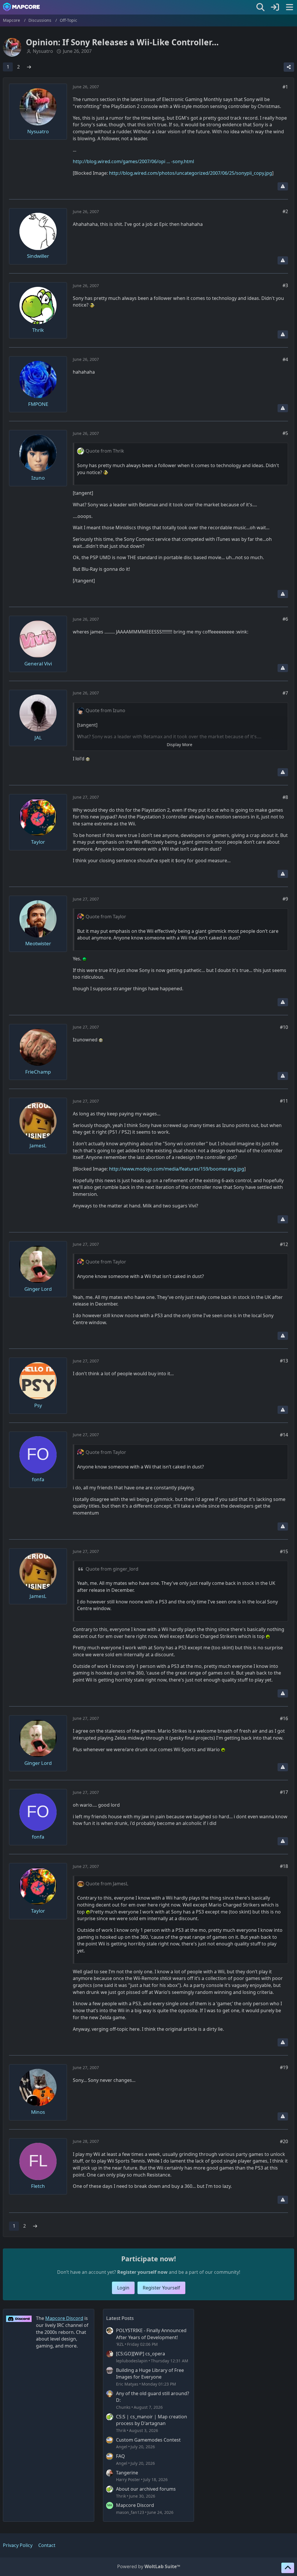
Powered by (149, 2566)
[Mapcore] (21, 7)
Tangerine (127, 2473)
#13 (284, 1361)
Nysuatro (43, 51)
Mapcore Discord (135, 2505)
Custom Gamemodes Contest (148, 2440)
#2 (285, 211)
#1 (285, 87)
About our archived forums (146, 2489)
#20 (284, 2141)
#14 (284, 1435)
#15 (284, 1551)
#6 (285, 619)
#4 (285, 359)
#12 (284, 1244)
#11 (284, 1101)
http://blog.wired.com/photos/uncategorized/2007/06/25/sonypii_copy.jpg (191, 173)
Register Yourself (161, 2288)
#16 (284, 1718)
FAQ (121, 2456)
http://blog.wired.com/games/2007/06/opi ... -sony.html (133, 161)
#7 (285, 693)
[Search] (260, 7)
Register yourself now (142, 2272)
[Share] (289, 67)
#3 (285, 285)
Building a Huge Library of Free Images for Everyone (150, 2374)
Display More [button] (180, 745)
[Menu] (289, 7)
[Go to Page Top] (288, 2568)
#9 (285, 899)
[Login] (275, 7)
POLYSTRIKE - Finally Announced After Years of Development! (151, 2334)
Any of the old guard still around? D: (153, 2397)
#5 (285, 433)
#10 (284, 1027)
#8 (285, 797)
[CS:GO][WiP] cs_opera (141, 2354)
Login (123, 2288)
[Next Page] (29, 67)
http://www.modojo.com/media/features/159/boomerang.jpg (177, 1169)
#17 (284, 1792)
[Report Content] (283, 186)
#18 (284, 1866)
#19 (284, 2067)
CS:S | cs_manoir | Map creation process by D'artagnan (152, 2420)
